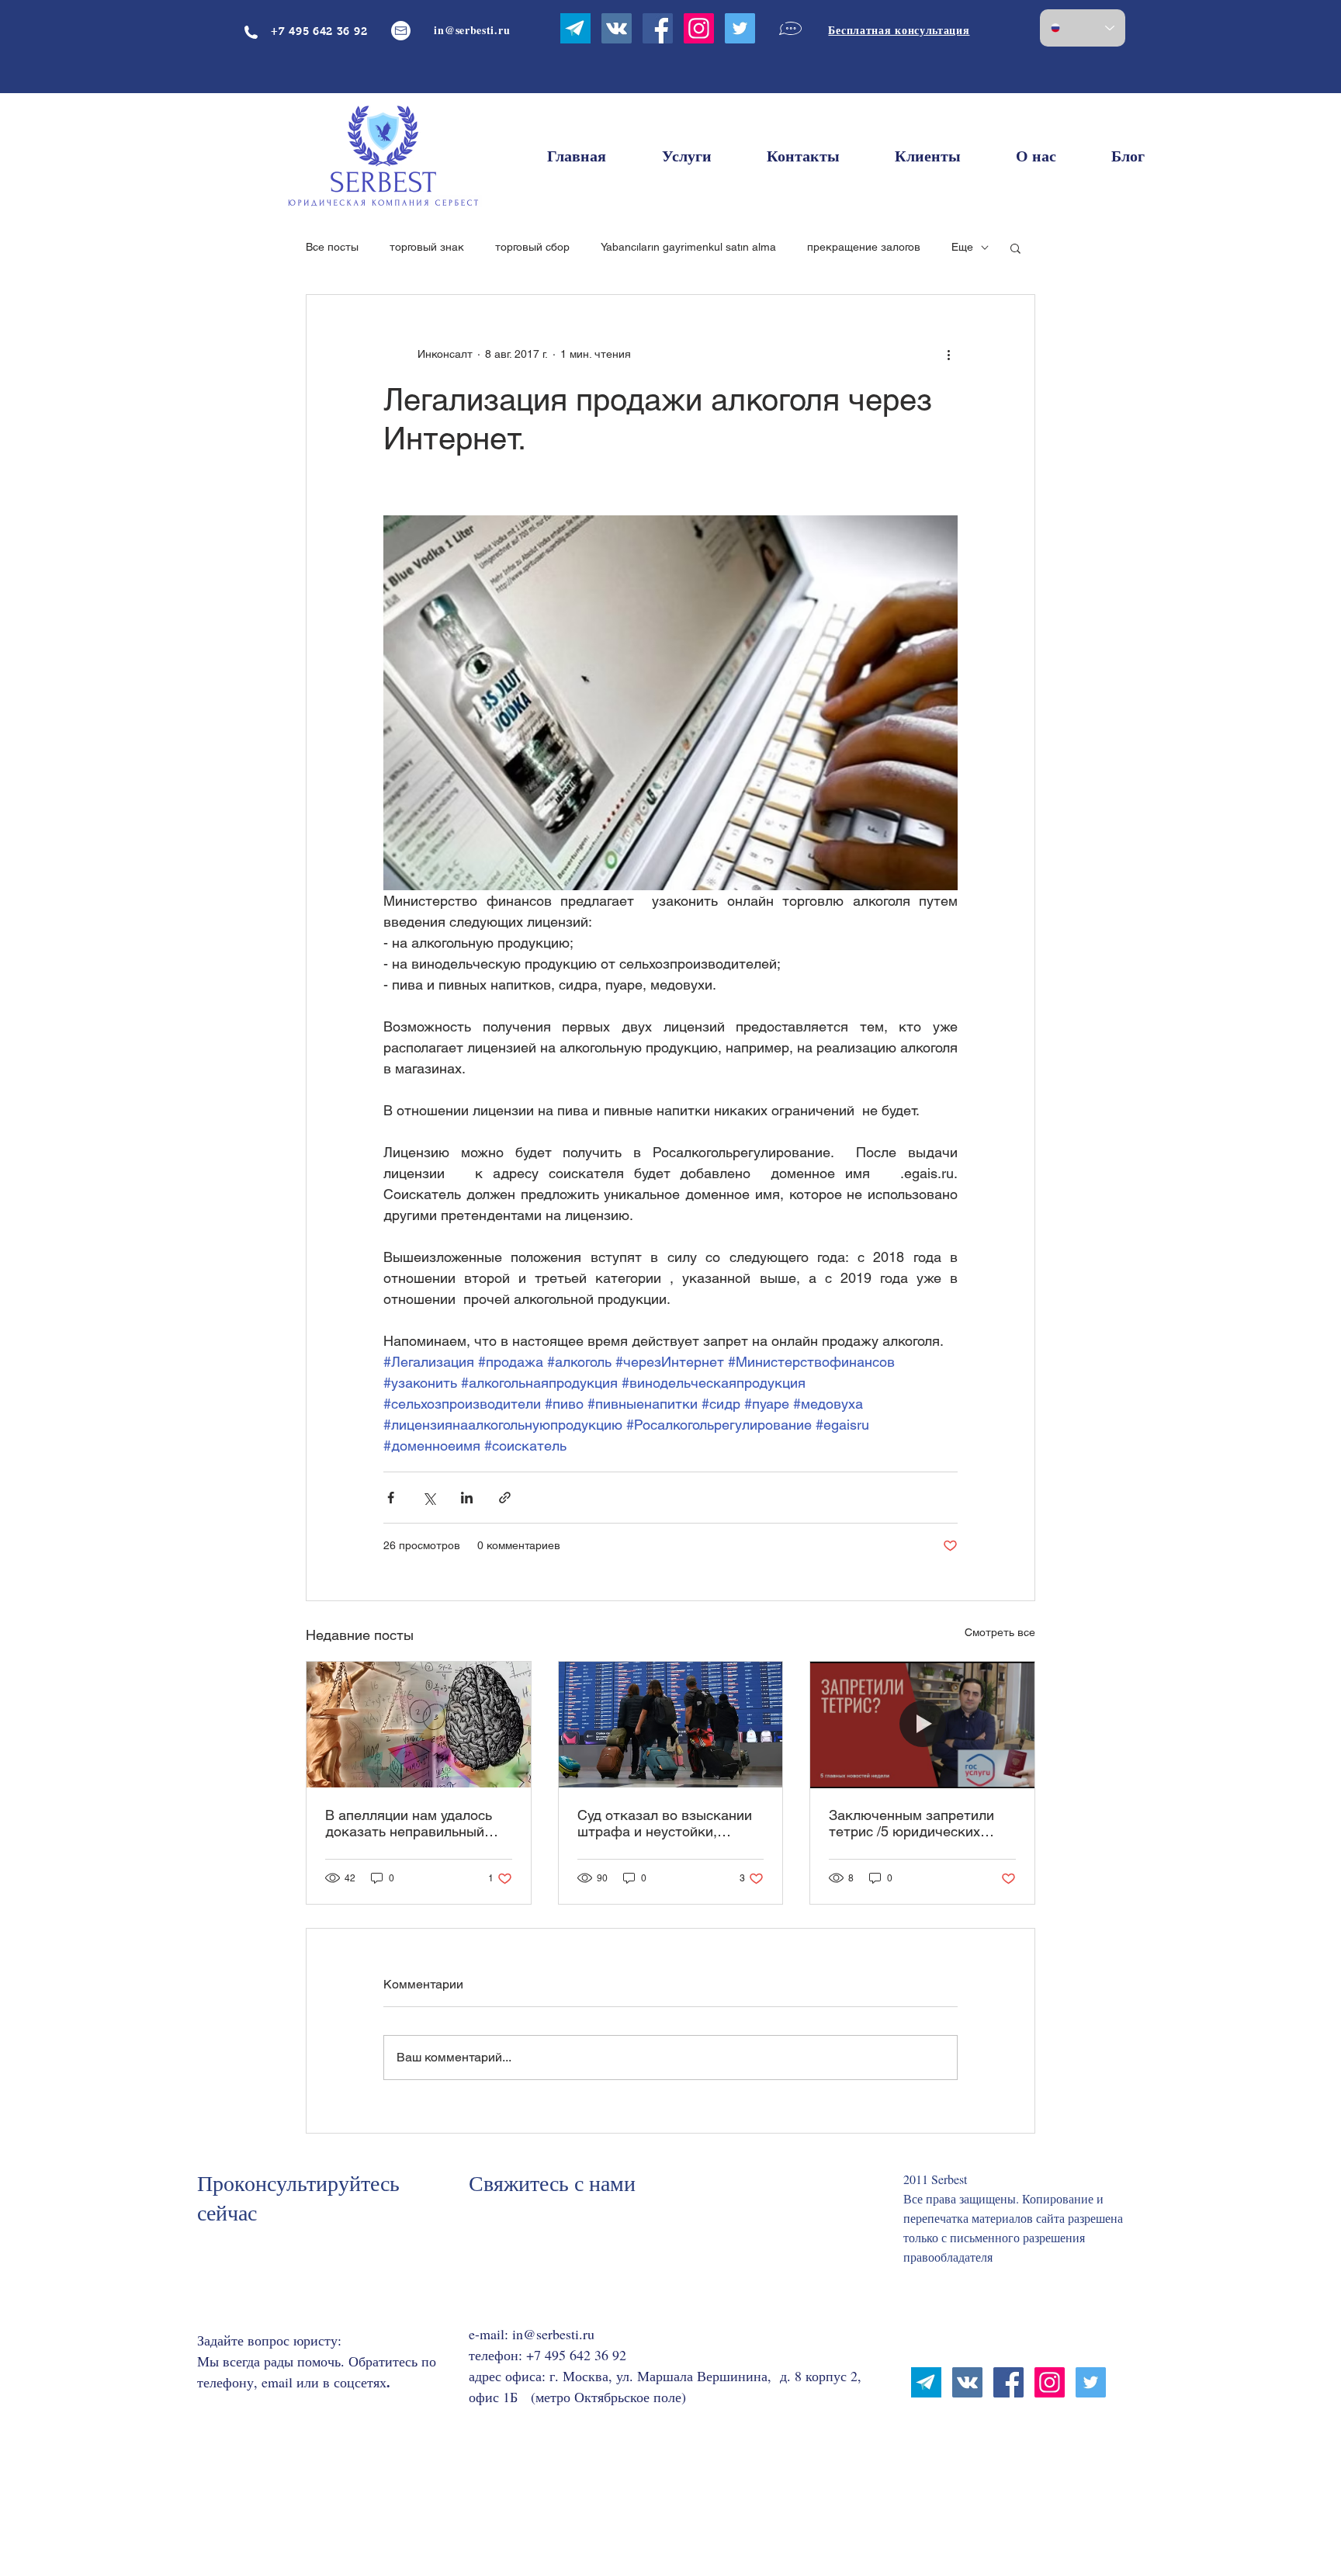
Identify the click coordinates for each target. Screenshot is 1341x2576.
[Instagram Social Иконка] (699, 28)
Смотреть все (1000, 1632)
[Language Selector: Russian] (1083, 28)
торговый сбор (532, 247)
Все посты (332, 247)
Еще (962, 247)
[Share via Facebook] (391, 1498)
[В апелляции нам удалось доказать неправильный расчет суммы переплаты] (419, 1725)
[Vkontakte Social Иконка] (617, 28)
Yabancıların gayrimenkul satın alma (688, 247)
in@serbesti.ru (553, 2334)
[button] (1015, 248)
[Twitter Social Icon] (740, 28)
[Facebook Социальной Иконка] (658, 28)
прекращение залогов (864, 247)
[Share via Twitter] (429, 1498)
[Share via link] (505, 1498)
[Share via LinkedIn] (467, 1498)
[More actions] (948, 354)
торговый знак (427, 247)
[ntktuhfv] (575, 28)
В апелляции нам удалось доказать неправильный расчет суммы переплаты (409, 1823)
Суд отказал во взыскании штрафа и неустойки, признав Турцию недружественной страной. (666, 1823)
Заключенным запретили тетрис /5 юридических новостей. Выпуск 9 (911, 1823)
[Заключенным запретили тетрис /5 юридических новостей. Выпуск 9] (922, 1725)
